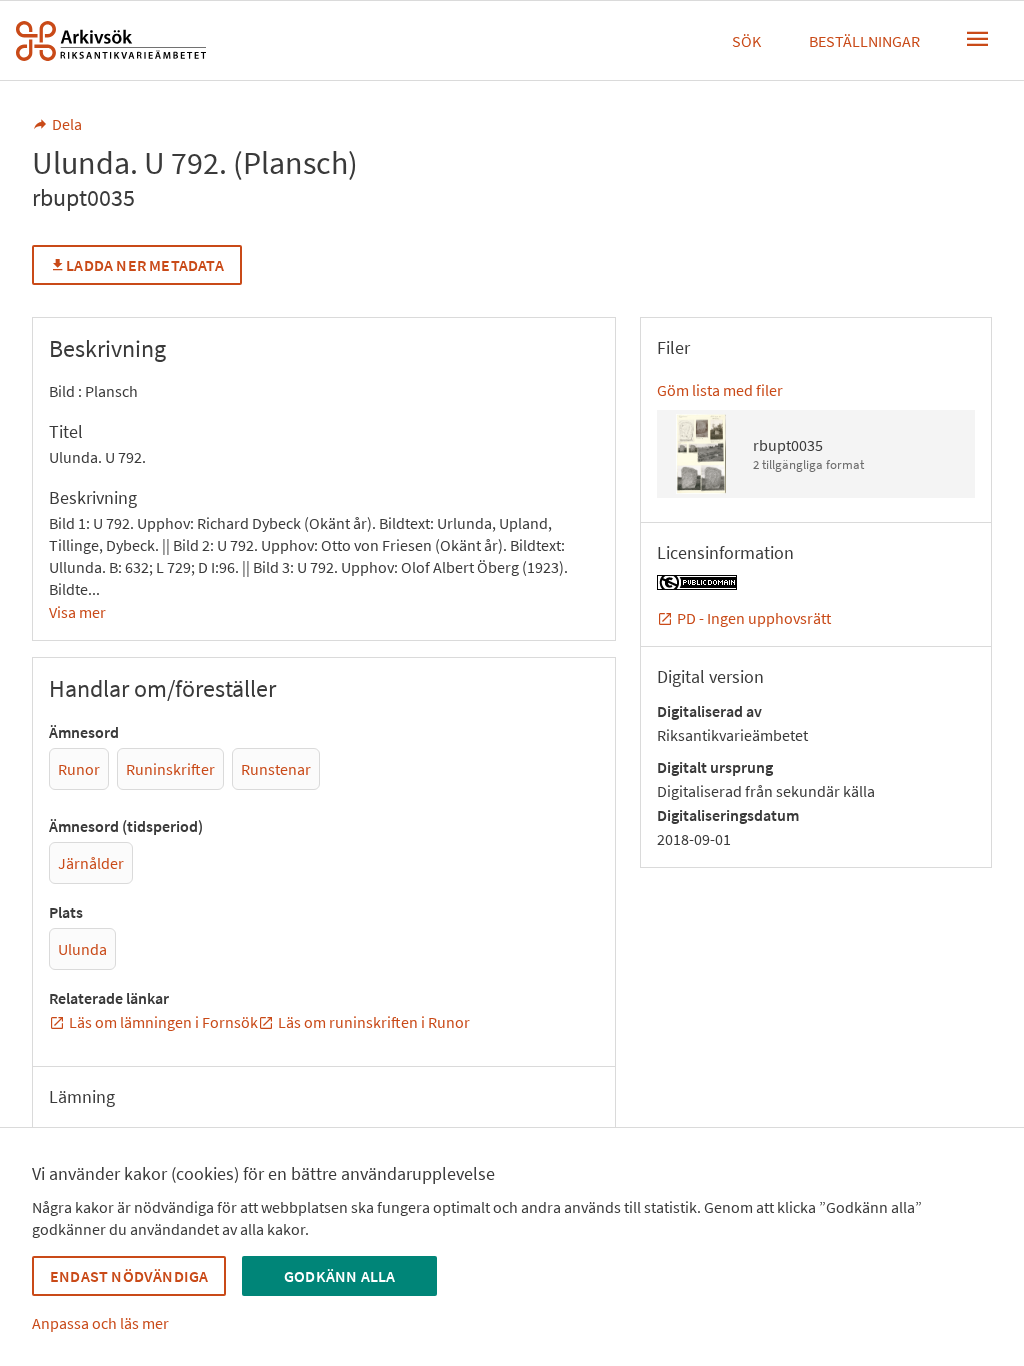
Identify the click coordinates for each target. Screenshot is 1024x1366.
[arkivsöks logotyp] (111, 41)
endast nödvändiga (129, 1276)
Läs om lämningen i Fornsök (163, 1022)
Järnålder (91, 863)
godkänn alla (339, 1276)
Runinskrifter (170, 769)
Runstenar (276, 769)
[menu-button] (978, 39)
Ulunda (82, 949)
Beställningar (864, 41)
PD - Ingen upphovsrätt (754, 618)
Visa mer (77, 612)
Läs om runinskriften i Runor (374, 1022)
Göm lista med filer (720, 390)
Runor (79, 769)
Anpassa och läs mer (100, 1323)
